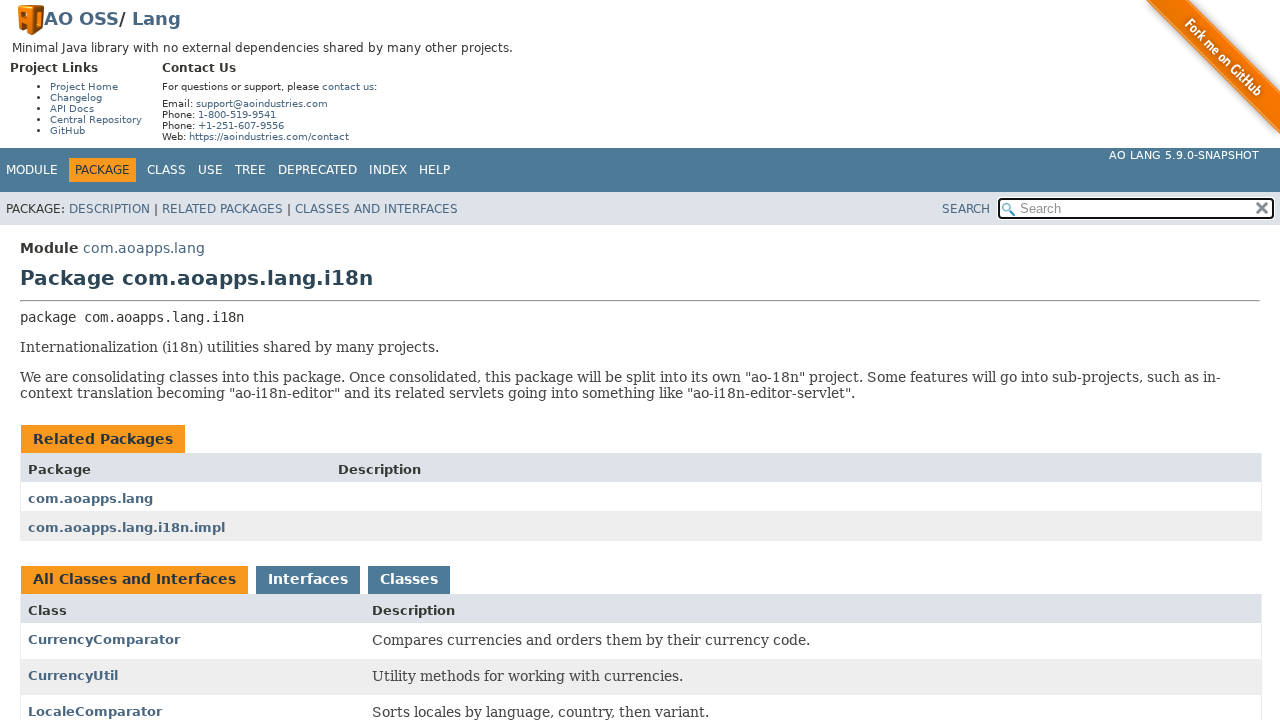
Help (434, 170)
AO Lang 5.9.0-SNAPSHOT (1184, 155)
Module (32, 170)
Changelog (76, 97)
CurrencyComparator (104, 639)
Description (109, 209)
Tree (250, 170)
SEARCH (966, 209)
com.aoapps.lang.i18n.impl (126, 527)
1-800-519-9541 (237, 114)
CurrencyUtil (73, 675)
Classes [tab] (409, 579)
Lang (156, 18)
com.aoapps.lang (144, 248)
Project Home (84, 86)
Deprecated (317, 170)
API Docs (72, 108)
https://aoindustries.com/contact (269, 136)
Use (210, 170)
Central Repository (96, 119)
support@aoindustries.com (262, 103)
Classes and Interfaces (376, 209)
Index (388, 170)
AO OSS (81, 18)
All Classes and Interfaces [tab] (134, 579)
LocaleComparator (95, 711)
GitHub (67, 130)
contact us (348, 86)
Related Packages (222, 209)
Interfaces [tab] (308, 579)
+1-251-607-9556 (241, 125)
